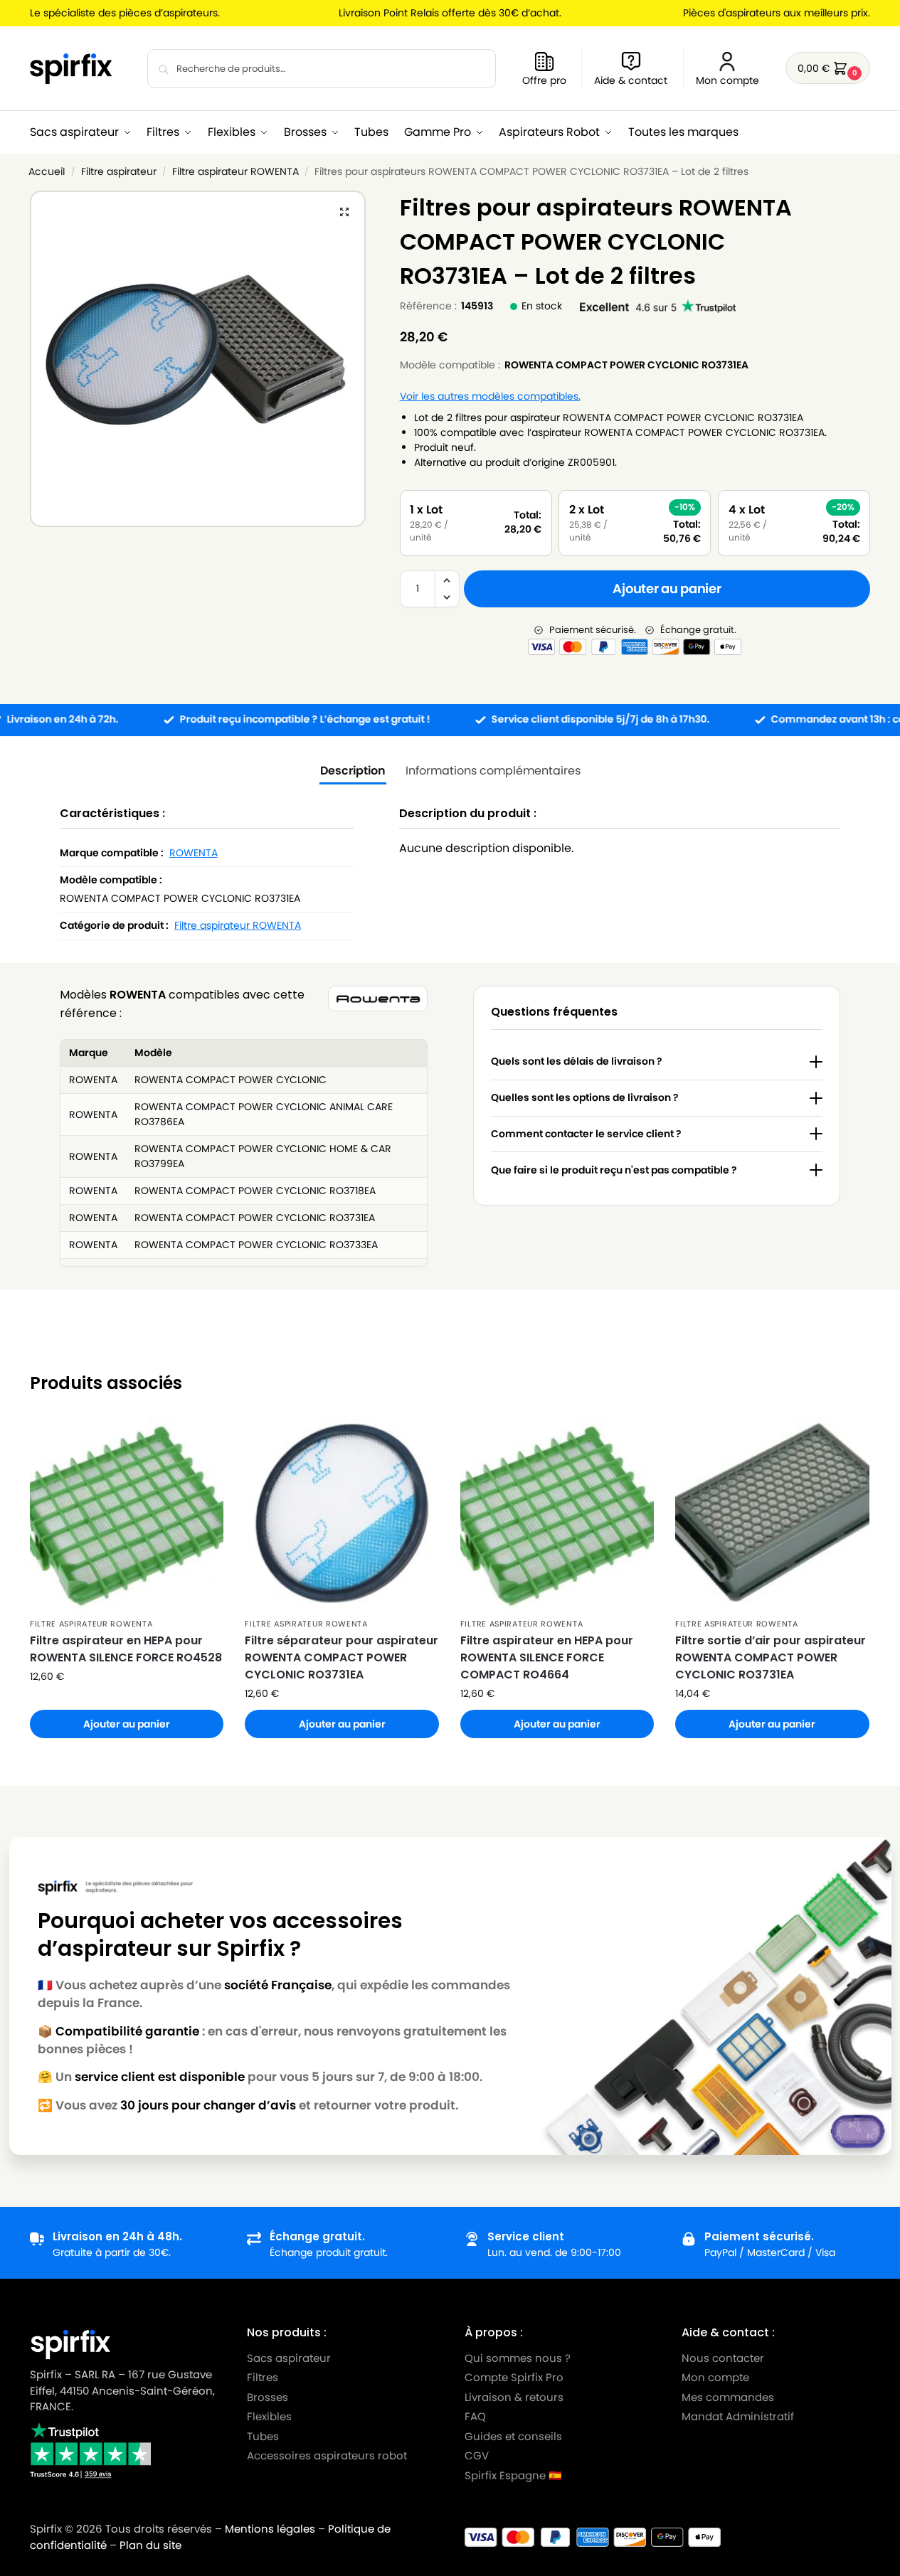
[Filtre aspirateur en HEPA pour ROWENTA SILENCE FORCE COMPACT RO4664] (557, 1513)
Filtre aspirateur (119, 172)
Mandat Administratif (738, 2416)
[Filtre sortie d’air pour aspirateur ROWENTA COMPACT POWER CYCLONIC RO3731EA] (772, 1513)
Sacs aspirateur (289, 2358)
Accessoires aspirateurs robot (327, 2455)
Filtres (263, 2377)
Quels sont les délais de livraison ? (577, 1061)
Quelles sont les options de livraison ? (585, 1097)
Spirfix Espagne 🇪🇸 (513, 2475)
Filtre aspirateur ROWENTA (235, 172)
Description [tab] (353, 771)
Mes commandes (729, 2397)
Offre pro (544, 80)
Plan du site (150, 2545)
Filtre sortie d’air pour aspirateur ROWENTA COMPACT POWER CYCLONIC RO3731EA (771, 1657)
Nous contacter (723, 2358)
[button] (828, 68)
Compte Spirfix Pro (514, 2377)
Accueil (47, 172)
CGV (477, 2455)
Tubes (263, 2436)
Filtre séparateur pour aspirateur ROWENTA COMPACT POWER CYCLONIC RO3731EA (342, 1657)
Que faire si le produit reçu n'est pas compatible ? (614, 1170)
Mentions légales (270, 2529)
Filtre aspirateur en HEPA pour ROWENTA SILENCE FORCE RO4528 (126, 1649)
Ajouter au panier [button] (127, 1724)
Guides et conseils (513, 2436)
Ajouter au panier (667, 589)
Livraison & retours (514, 2397)
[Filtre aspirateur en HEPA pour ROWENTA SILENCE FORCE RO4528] (127, 1513)
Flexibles (269, 2416)
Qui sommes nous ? (518, 2358)
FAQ (475, 2416)
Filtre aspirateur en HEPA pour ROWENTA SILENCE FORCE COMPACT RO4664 (547, 1657)
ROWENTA (194, 853)
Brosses (268, 2397)
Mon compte (727, 80)
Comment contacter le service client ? (586, 1134)
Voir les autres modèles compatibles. (490, 396)
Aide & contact (631, 80)
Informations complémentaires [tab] (493, 771)
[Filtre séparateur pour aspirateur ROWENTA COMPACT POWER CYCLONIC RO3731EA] (342, 1513)
